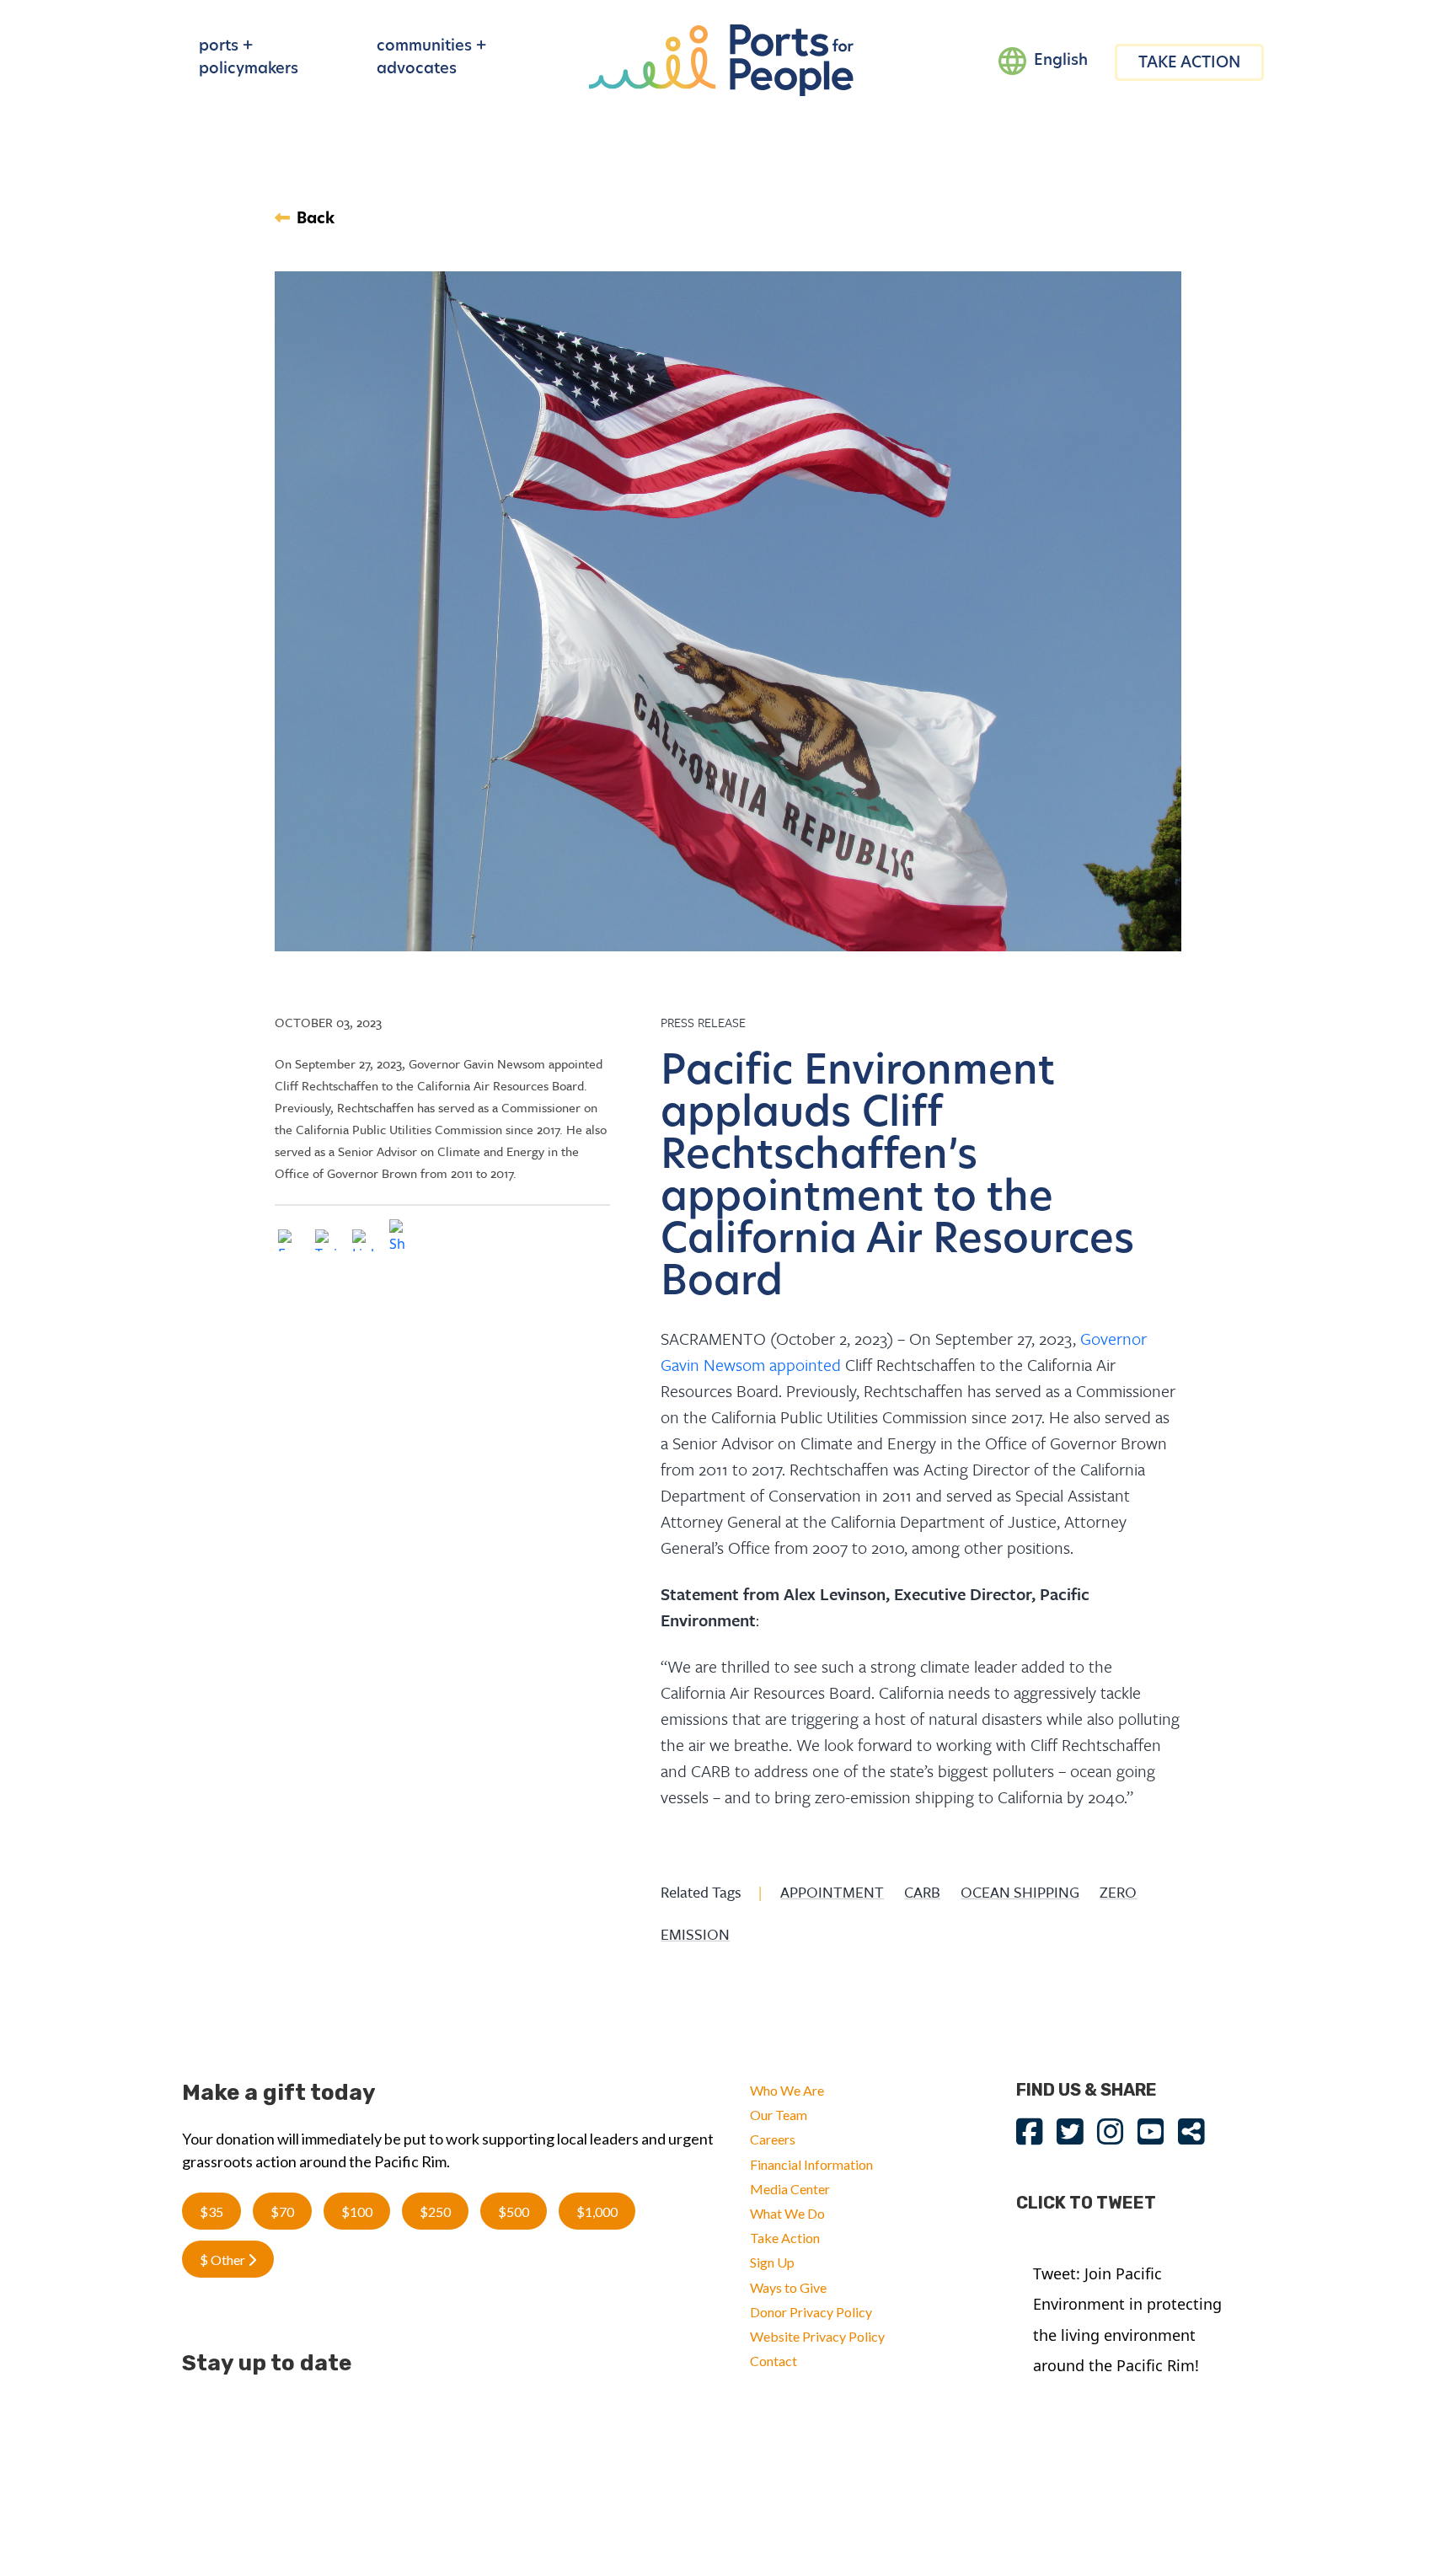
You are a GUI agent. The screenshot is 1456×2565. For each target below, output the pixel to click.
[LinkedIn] (363, 1243)
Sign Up (772, 2262)
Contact (773, 2361)
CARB (922, 1892)
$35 (211, 2212)
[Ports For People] (721, 59)
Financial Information (811, 2164)
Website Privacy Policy (817, 2336)
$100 (357, 2212)
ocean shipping (1020, 1892)
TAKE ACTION (1189, 64)
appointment (832, 1892)
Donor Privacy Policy (811, 2312)
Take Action (785, 2238)
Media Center (790, 2189)
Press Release (703, 1022)
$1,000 (597, 2212)
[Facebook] (289, 1243)
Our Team (779, 2115)
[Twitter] (326, 1243)
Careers (773, 2139)
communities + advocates (431, 59)
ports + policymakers (249, 59)
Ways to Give (788, 2287)
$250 (435, 2212)
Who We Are (787, 2090)
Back (316, 220)
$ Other (224, 2260)
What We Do (787, 2213)
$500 (514, 2212)
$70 (282, 2212)
